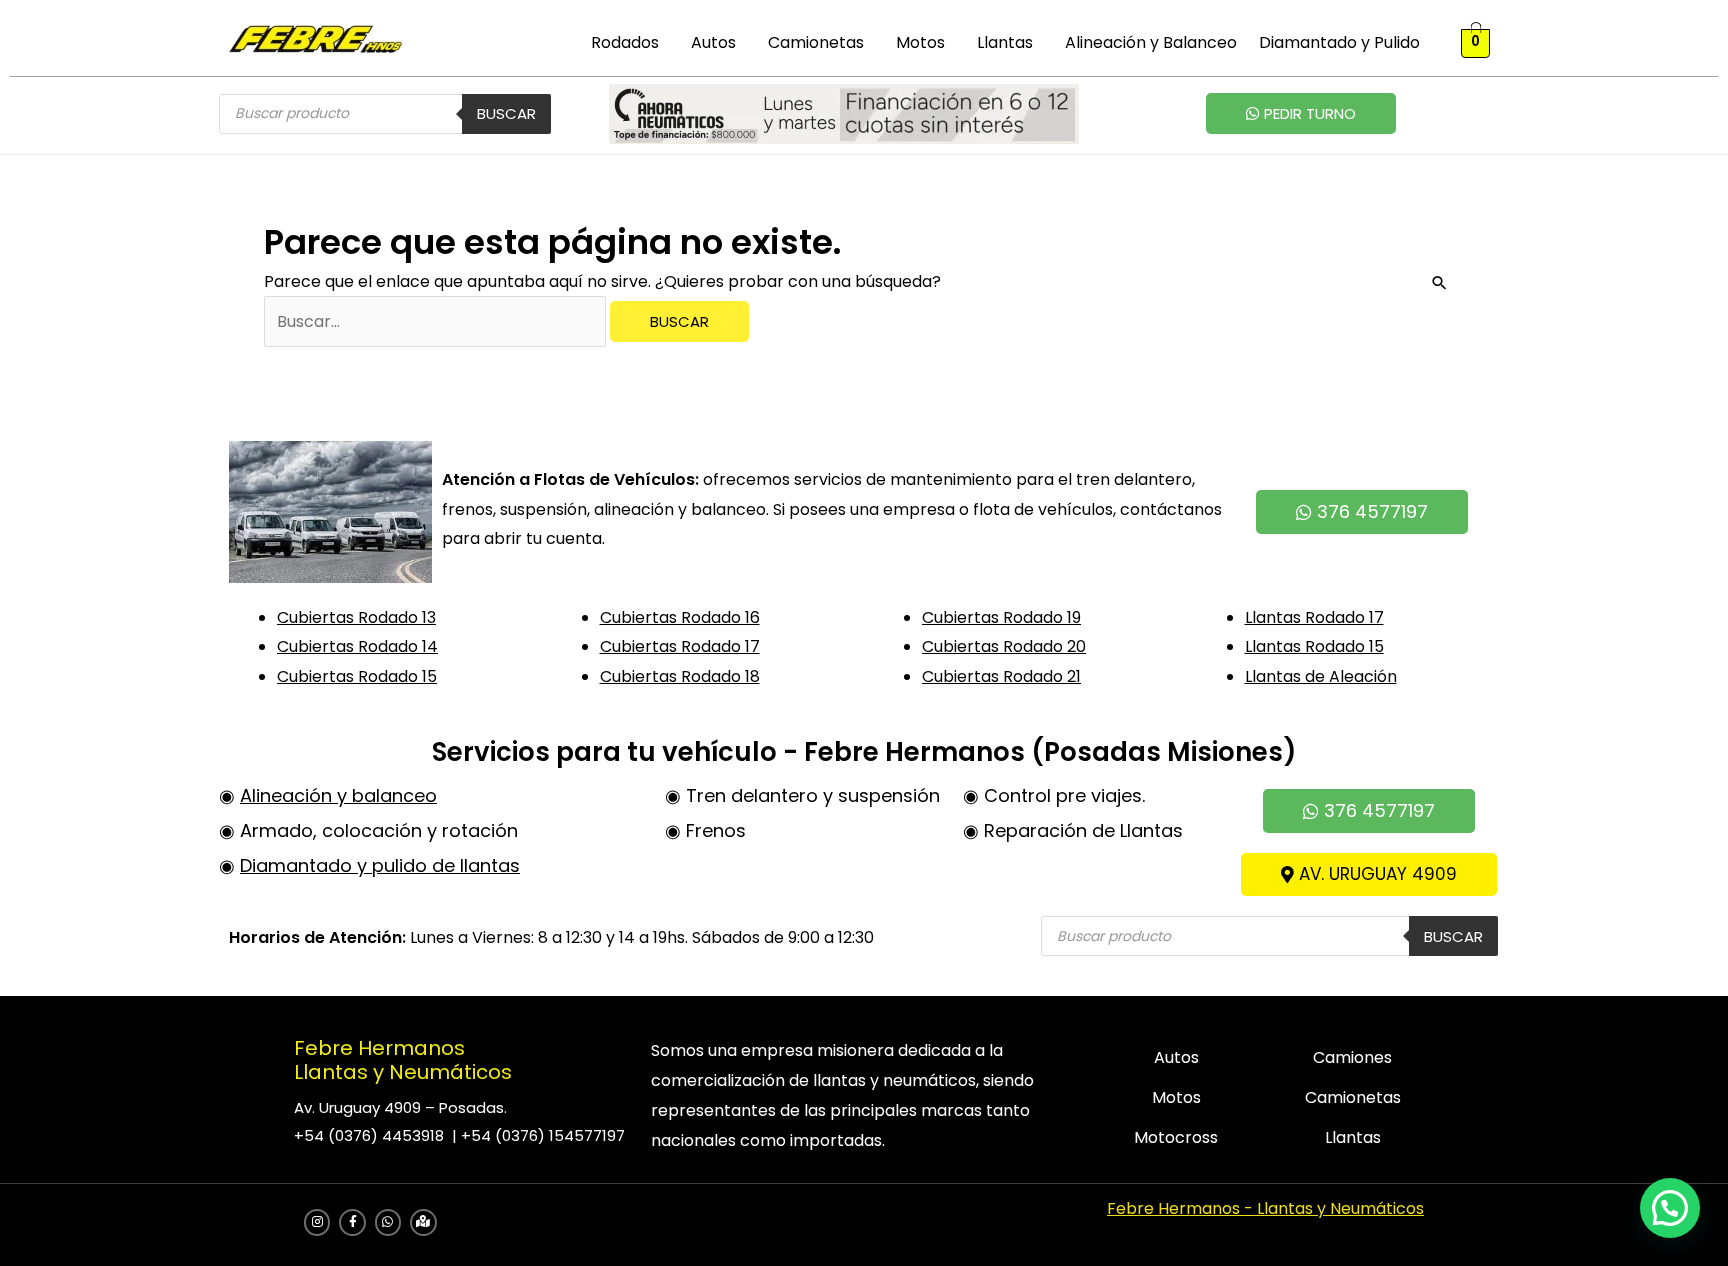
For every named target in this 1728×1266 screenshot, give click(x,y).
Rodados (625, 42)
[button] (630, 43)
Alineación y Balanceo (1151, 42)
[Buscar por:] (437, 321)
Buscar (506, 113)
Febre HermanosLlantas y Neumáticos (403, 1060)
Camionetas (816, 42)
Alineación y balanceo (338, 795)
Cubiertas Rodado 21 (1001, 676)
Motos (920, 42)
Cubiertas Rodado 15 (357, 676)
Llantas (1005, 42)
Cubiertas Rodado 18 (680, 676)
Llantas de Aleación (1321, 676)
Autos (713, 42)
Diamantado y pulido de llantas (380, 865)
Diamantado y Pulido (1339, 42)
